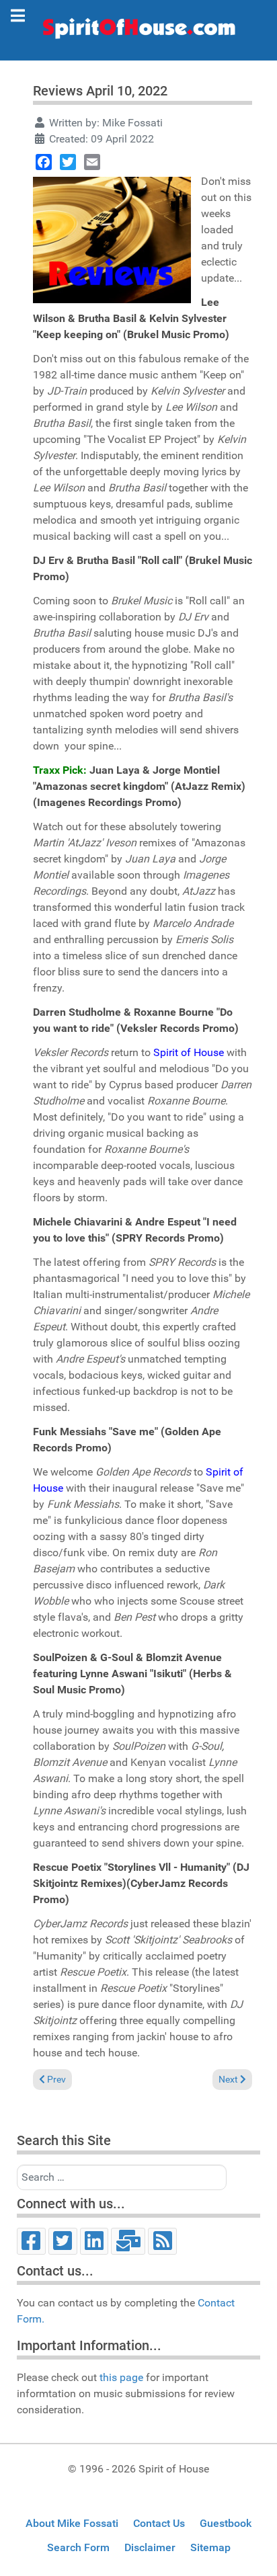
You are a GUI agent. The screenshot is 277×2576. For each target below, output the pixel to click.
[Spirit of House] (138, 32)
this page (121, 2377)
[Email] (92, 162)
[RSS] (162, 2241)
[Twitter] (68, 162)
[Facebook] (44, 162)
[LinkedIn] (94, 2241)
